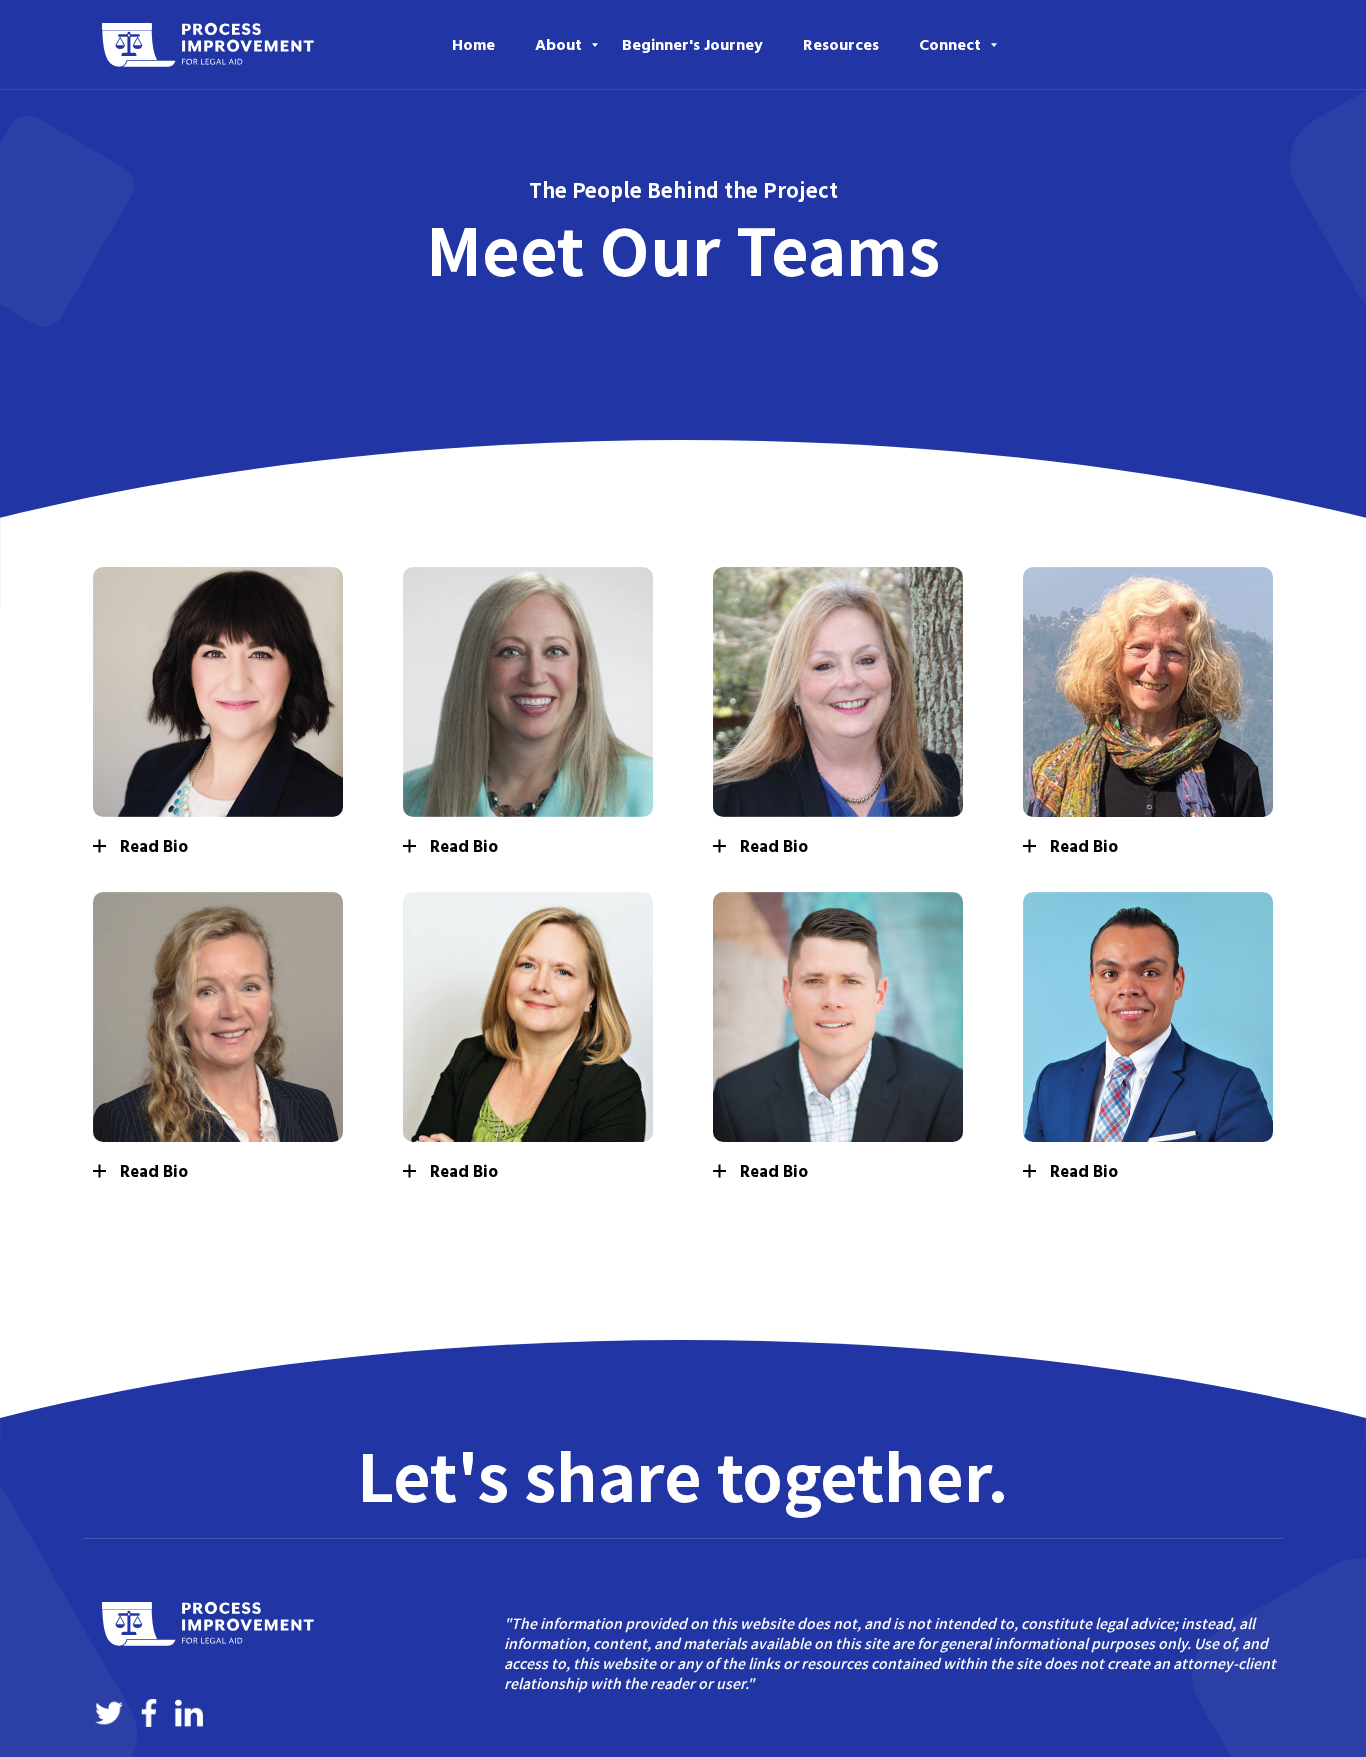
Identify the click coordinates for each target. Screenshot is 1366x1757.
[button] (558, 45)
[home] (208, 45)
